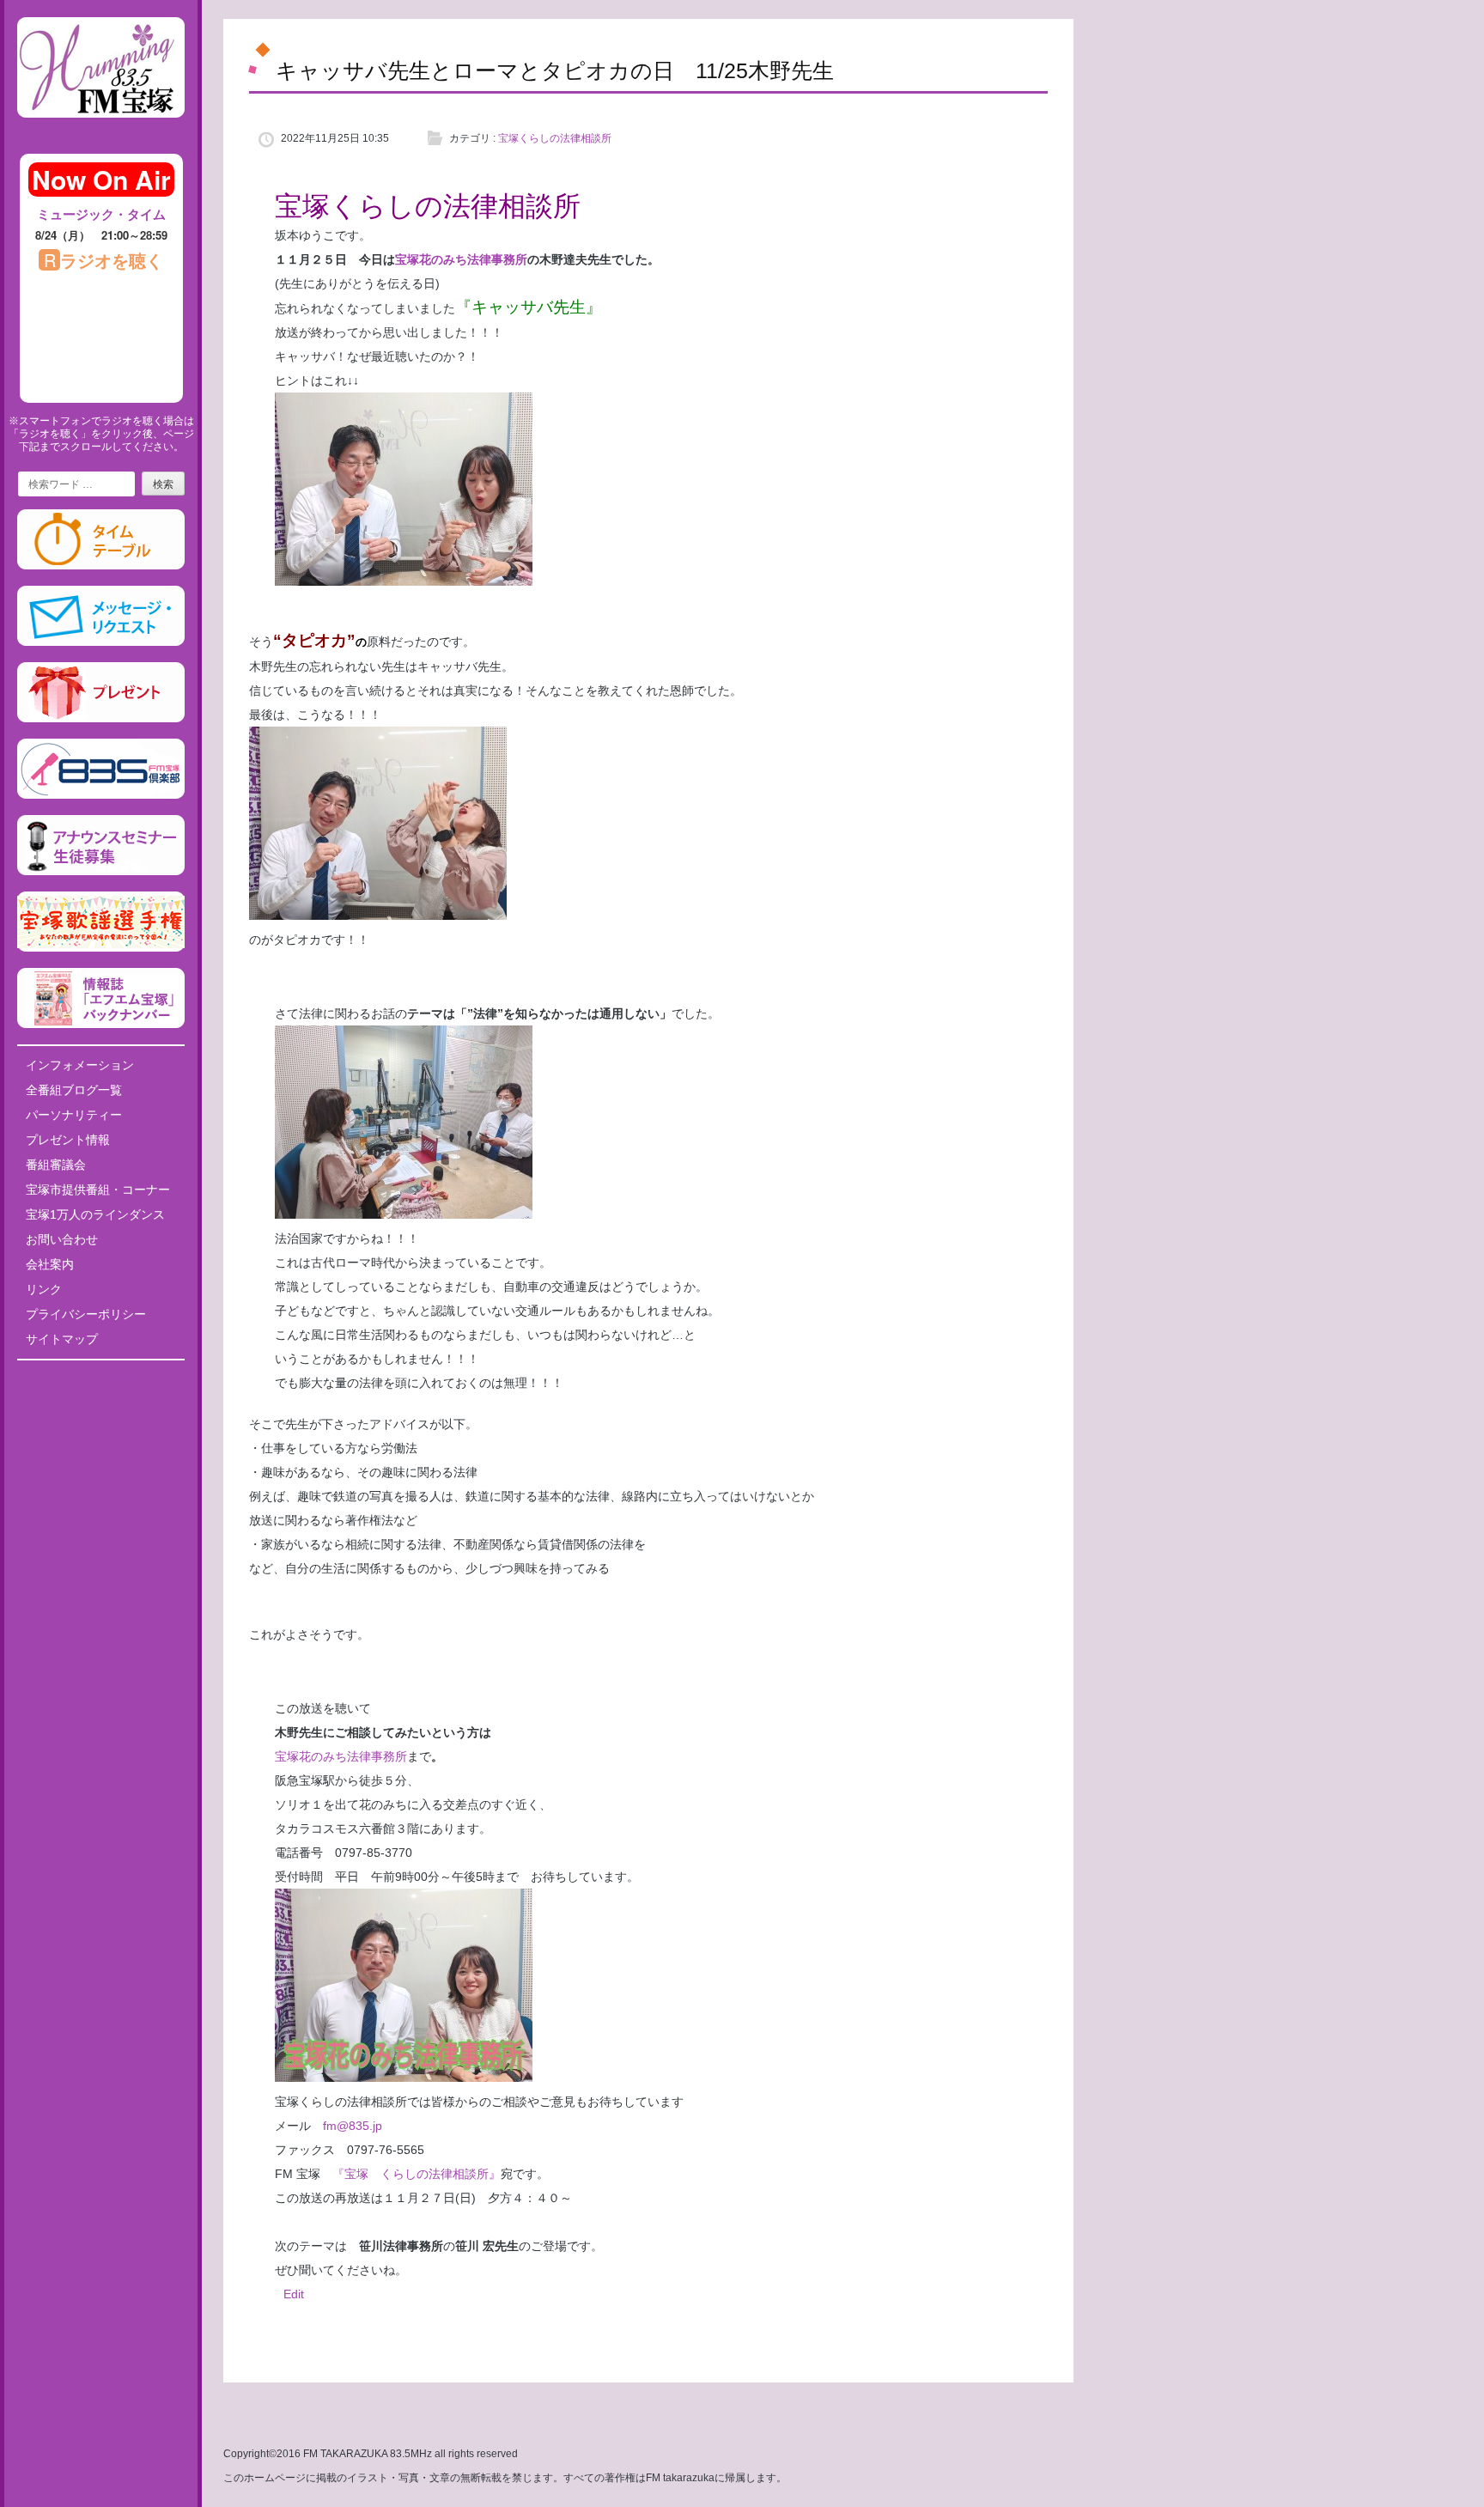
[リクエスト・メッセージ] (101, 642)
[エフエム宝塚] (101, 131)
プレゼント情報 (68, 1140)
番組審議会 (56, 1165)
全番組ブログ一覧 (74, 1090)
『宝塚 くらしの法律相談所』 (417, 2174)
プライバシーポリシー (86, 1314)
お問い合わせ (62, 1239)
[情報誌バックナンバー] (101, 1025)
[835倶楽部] (101, 795)
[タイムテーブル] (101, 566)
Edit (294, 2294)
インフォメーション (80, 1065)
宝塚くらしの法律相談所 (555, 138)
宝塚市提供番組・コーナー (98, 1190)
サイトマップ (62, 1339)
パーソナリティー (74, 1115)
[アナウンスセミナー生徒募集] (101, 872)
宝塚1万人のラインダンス (95, 1214)
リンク (44, 1289)
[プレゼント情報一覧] (101, 719)
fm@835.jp (347, 2126)
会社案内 (50, 1264)
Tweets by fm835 (101, 1379)
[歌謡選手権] (101, 948)
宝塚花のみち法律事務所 (461, 259)
